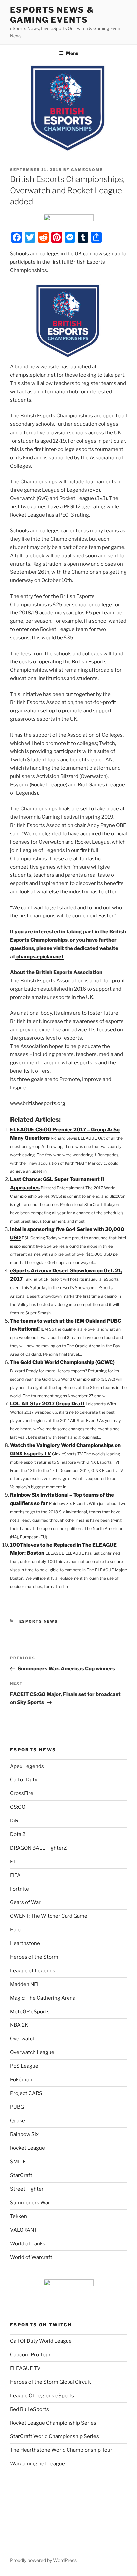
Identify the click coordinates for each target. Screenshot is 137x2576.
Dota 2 (18, 1834)
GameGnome (87, 170)
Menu (72, 53)
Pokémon (21, 2080)
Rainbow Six (24, 2134)
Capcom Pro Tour (30, 2355)
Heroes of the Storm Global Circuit (51, 2382)
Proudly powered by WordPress (43, 2560)
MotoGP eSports (30, 2012)
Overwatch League (32, 2052)
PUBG (17, 2107)
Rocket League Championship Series (53, 2423)
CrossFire (22, 1793)
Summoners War (30, 2203)
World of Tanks (28, 2244)
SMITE (18, 2162)
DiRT (16, 1821)
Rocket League (27, 2148)
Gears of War (25, 1902)
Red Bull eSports (29, 2409)
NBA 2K (19, 2025)
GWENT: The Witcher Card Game (49, 1916)
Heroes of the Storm (34, 1957)
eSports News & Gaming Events (52, 15)
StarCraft (21, 2175)
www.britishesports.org (38, 1103)
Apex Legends (27, 1766)
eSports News (39, 1621)
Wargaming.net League (37, 2464)
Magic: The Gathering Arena (43, 1998)
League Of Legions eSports (42, 2396)
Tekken (18, 2216)
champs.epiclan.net (33, 375)
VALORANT (24, 2230)
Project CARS (26, 2093)
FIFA (15, 1875)
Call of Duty (24, 1780)
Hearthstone (25, 1943)
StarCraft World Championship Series (55, 2436)
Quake (17, 2121)
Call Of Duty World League (41, 2341)
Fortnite (19, 1889)
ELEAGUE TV (25, 2368)
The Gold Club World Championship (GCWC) (62, 1362)
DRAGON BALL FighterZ (38, 1848)
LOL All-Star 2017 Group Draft (47, 1404)
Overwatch (23, 2039)
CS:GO (18, 1807)
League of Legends (33, 1971)
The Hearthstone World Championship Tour (61, 2450)
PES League (24, 2066)
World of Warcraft (31, 2257)
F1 (13, 1862)
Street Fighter (27, 2189)
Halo (15, 1930)
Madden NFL (25, 1984)
